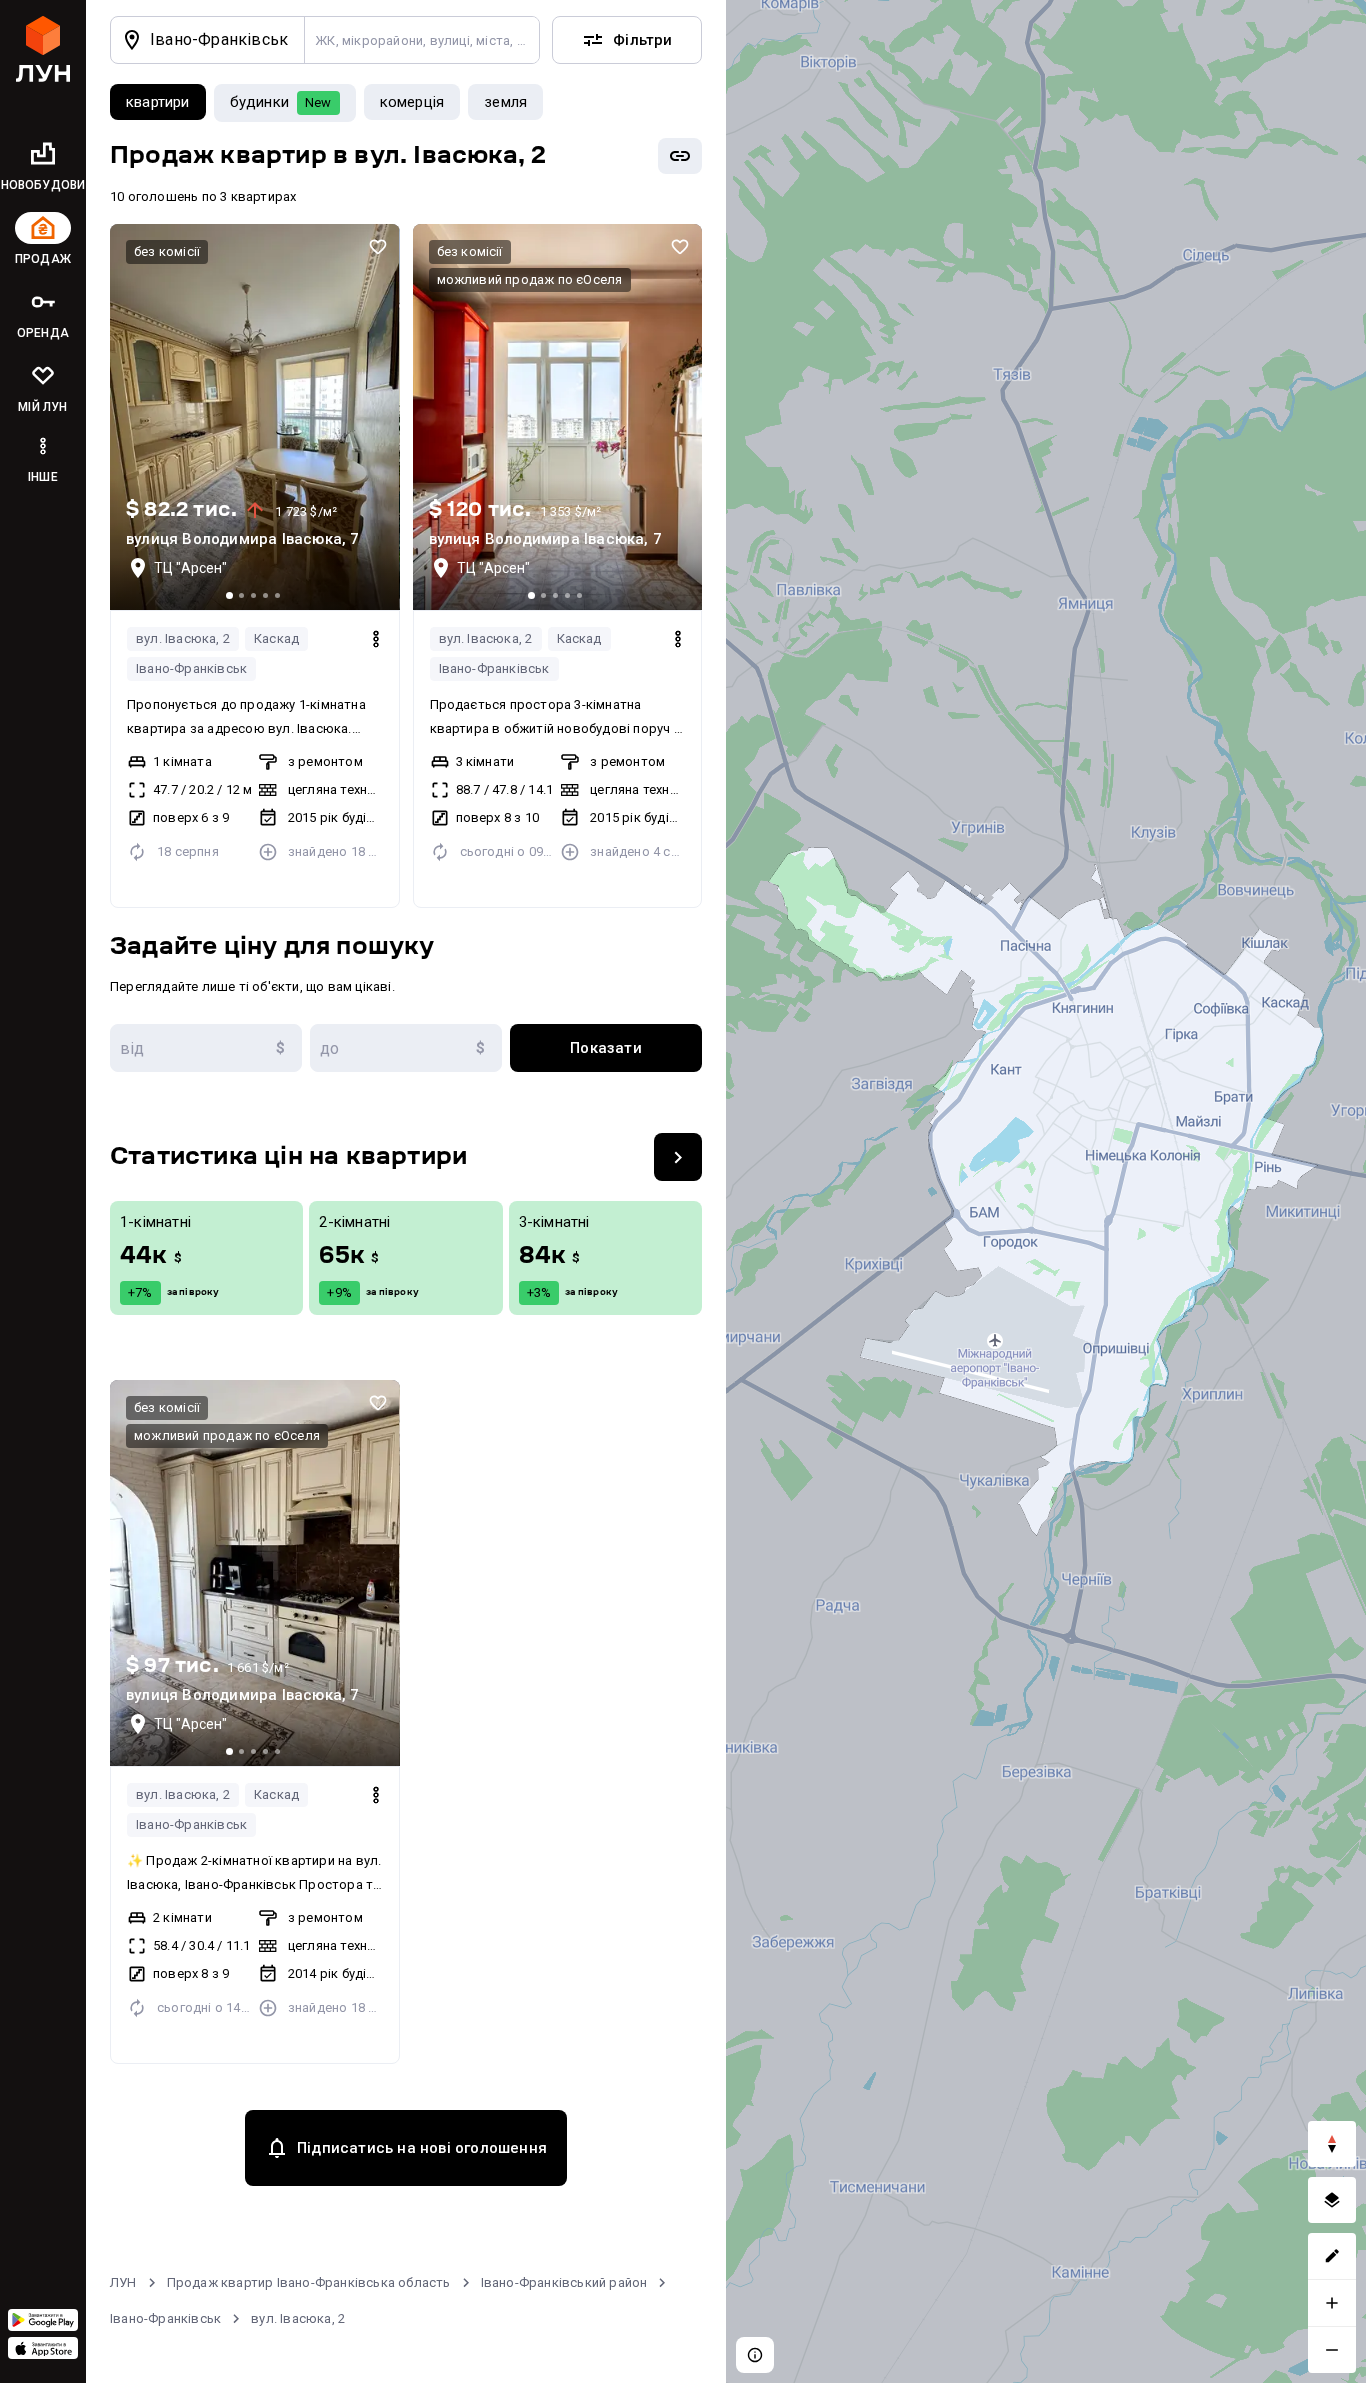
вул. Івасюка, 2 (183, 638)
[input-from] (206, 1048)
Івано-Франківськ (191, 668)
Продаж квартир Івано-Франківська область (309, 2282)
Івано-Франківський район (564, 2282)
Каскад (276, 638)
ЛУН (123, 2282)
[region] (1046, 1191)
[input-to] (406, 1048)
